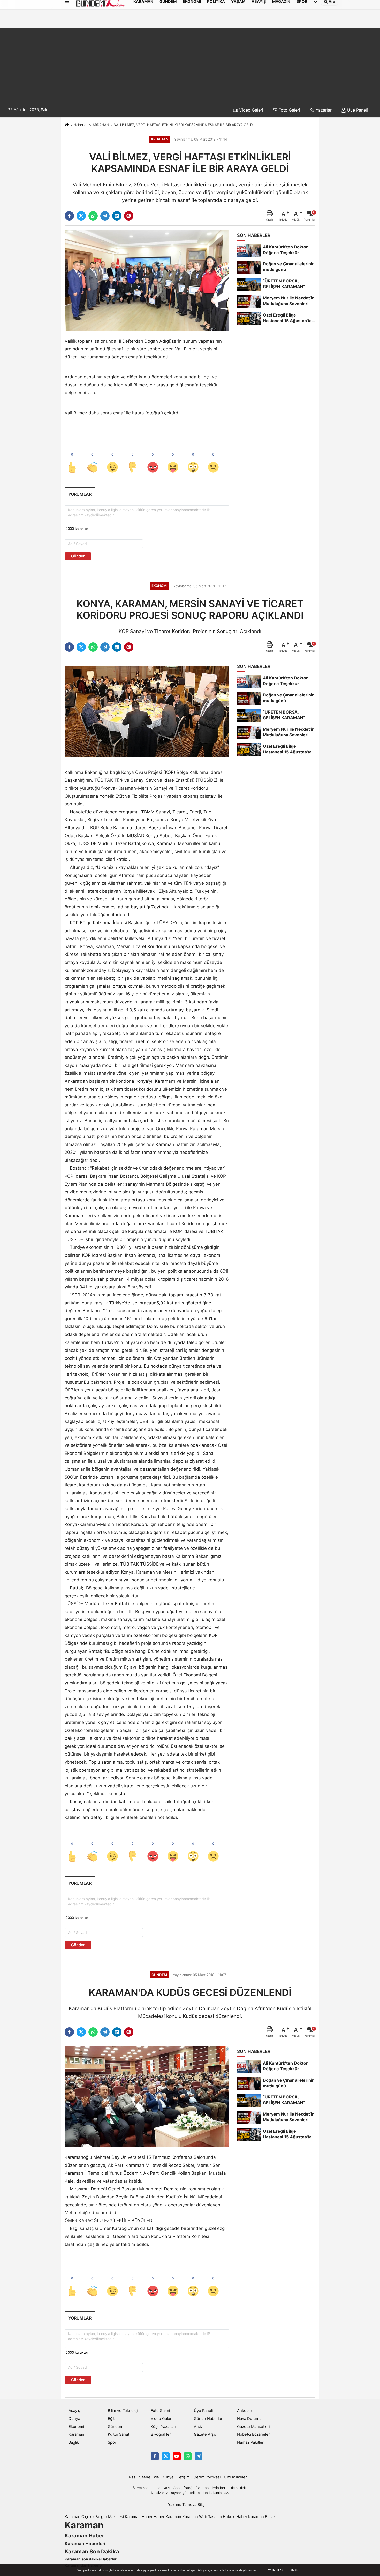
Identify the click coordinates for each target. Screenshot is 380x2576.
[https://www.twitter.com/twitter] (166, 2456)
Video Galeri (250, 110)
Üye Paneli (357, 110)
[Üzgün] (213, 459)
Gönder (78, 556)
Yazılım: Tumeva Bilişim (188, 2505)
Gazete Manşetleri (253, 2427)
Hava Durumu (249, 2419)
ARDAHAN (101, 125)
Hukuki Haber (235, 2517)
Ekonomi (76, 2427)
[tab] (80, 494)
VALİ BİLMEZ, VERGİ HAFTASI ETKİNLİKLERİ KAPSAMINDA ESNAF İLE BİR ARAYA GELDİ (184, 125)
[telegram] (105, 216)
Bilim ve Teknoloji (123, 2411)
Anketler (245, 2411)
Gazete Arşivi (206, 2434)
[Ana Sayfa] (67, 125)
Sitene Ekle (149, 2477)
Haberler (81, 125)
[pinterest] (129, 216)
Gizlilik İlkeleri (236, 2477)
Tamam (293, 2570)
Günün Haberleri (208, 2419)
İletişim (184, 2477)
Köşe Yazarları (163, 2427)
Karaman (76, 2434)
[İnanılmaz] (193, 459)
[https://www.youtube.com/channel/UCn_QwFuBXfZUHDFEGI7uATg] (177, 2456)
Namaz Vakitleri (251, 2442)
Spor (112, 2442)
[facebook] (69, 216)
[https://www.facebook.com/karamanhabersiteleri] (155, 2456)
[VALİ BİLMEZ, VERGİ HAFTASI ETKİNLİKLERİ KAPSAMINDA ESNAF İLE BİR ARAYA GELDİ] (147, 280)
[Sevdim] (112, 459)
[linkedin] (117, 216)
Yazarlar (323, 110)
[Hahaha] (173, 459)
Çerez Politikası (207, 2477)
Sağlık (74, 2442)
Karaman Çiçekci (79, 2517)
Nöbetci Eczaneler (253, 2434)
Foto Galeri (289, 110)
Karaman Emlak (262, 2517)
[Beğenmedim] (133, 459)
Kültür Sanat (119, 2434)
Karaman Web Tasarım (202, 2517)
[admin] (199, 2456)
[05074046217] (188, 2456)
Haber (159, 2517)
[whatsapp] (93, 216)
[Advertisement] (190, 64)
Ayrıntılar (275, 2570)
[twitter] (81, 216)
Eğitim (113, 2419)
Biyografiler (161, 2434)
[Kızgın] (153, 459)
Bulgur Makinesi (110, 2517)
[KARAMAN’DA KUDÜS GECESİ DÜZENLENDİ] (147, 2096)
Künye (168, 2477)
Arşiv (198, 2427)
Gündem (116, 2427)
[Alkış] (92, 459)
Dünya (74, 2419)
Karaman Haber (139, 2517)
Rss (132, 2477)
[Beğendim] (72, 459)
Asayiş (74, 2411)
